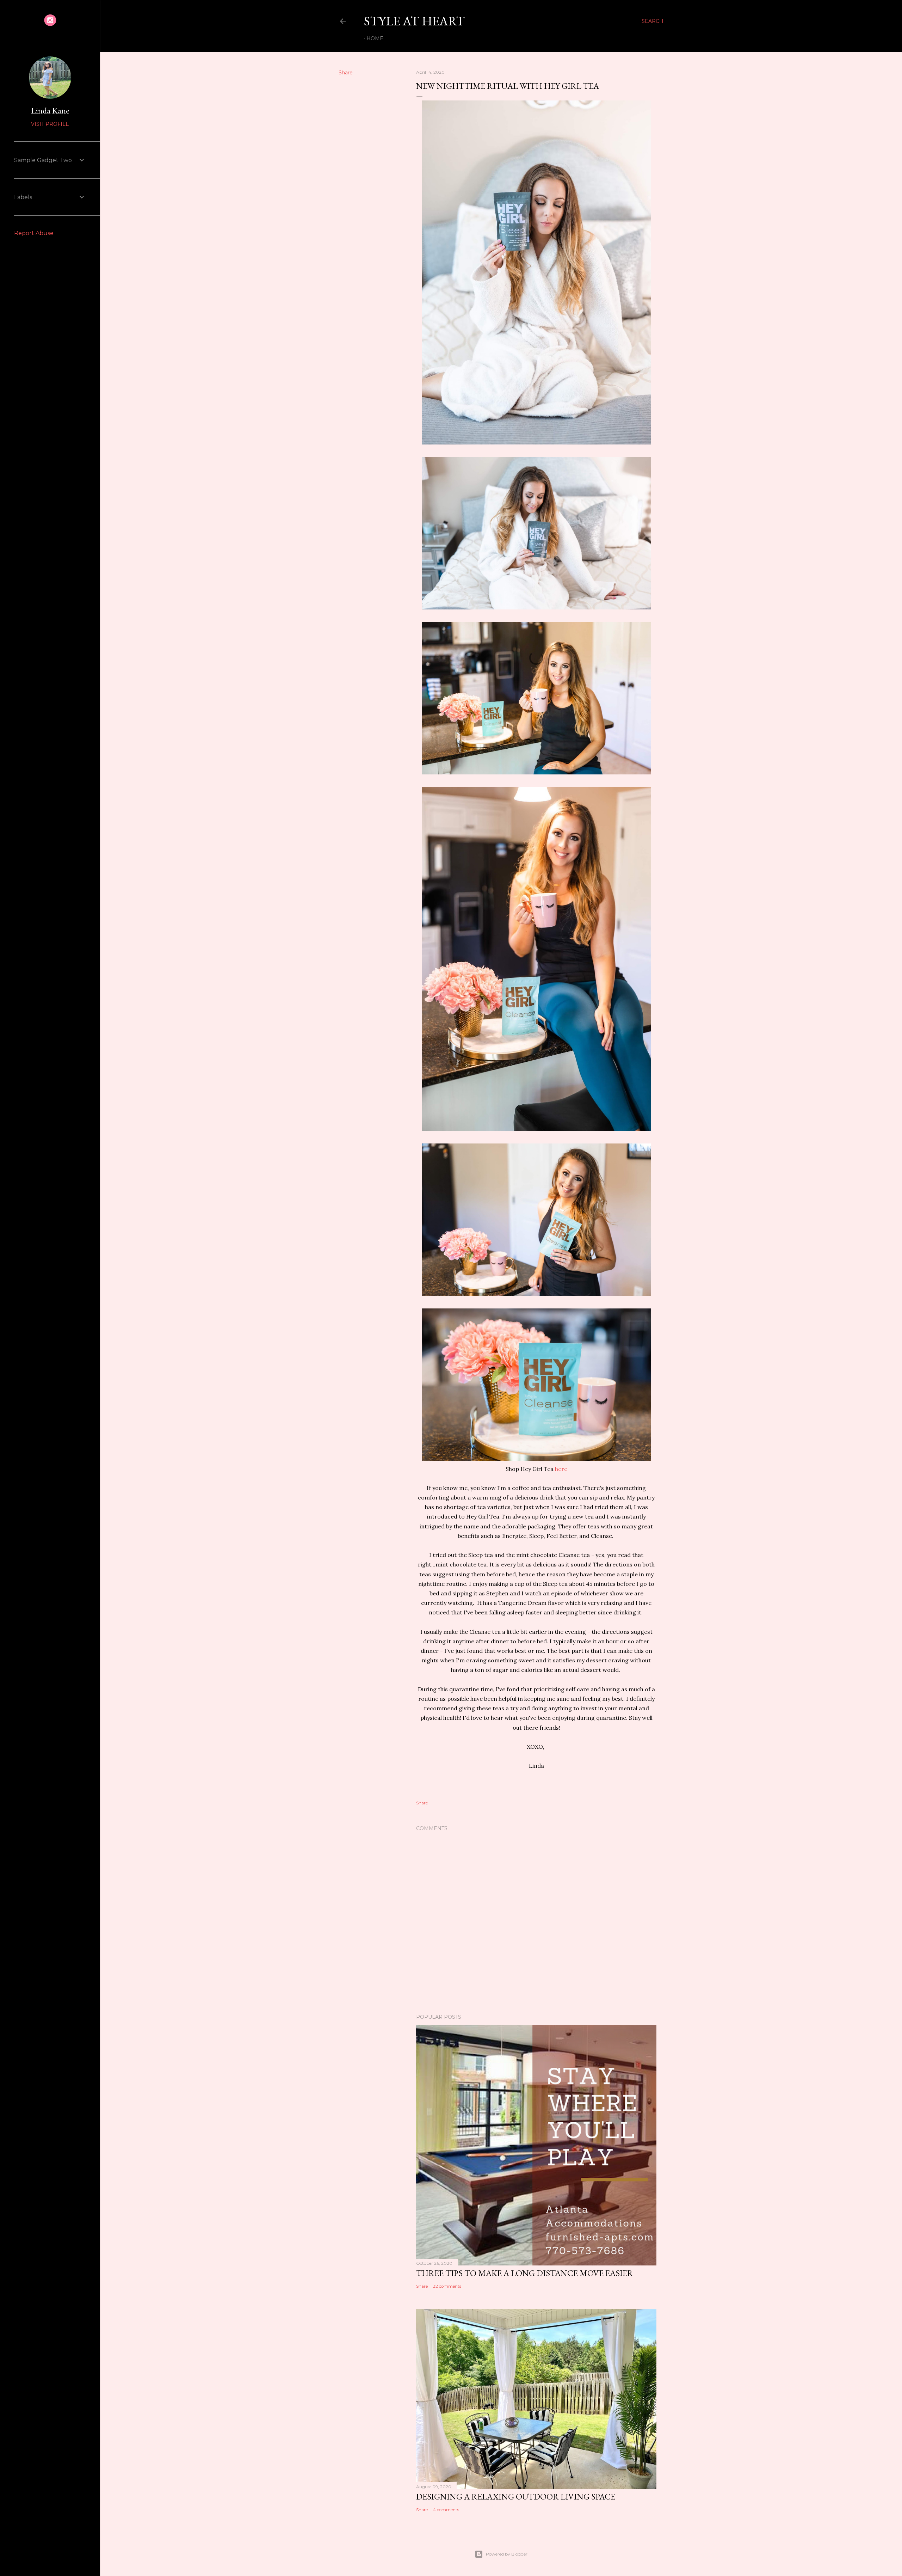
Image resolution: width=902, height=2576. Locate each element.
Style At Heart (414, 21)
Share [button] (346, 73)
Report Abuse (34, 233)
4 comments (446, 2510)
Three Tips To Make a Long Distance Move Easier (525, 2273)
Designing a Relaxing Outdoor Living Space (516, 2497)
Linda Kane (50, 111)
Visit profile (50, 124)
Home (375, 38)
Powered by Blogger (507, 2554)
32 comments (447, 2286)
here (561, 1469)
